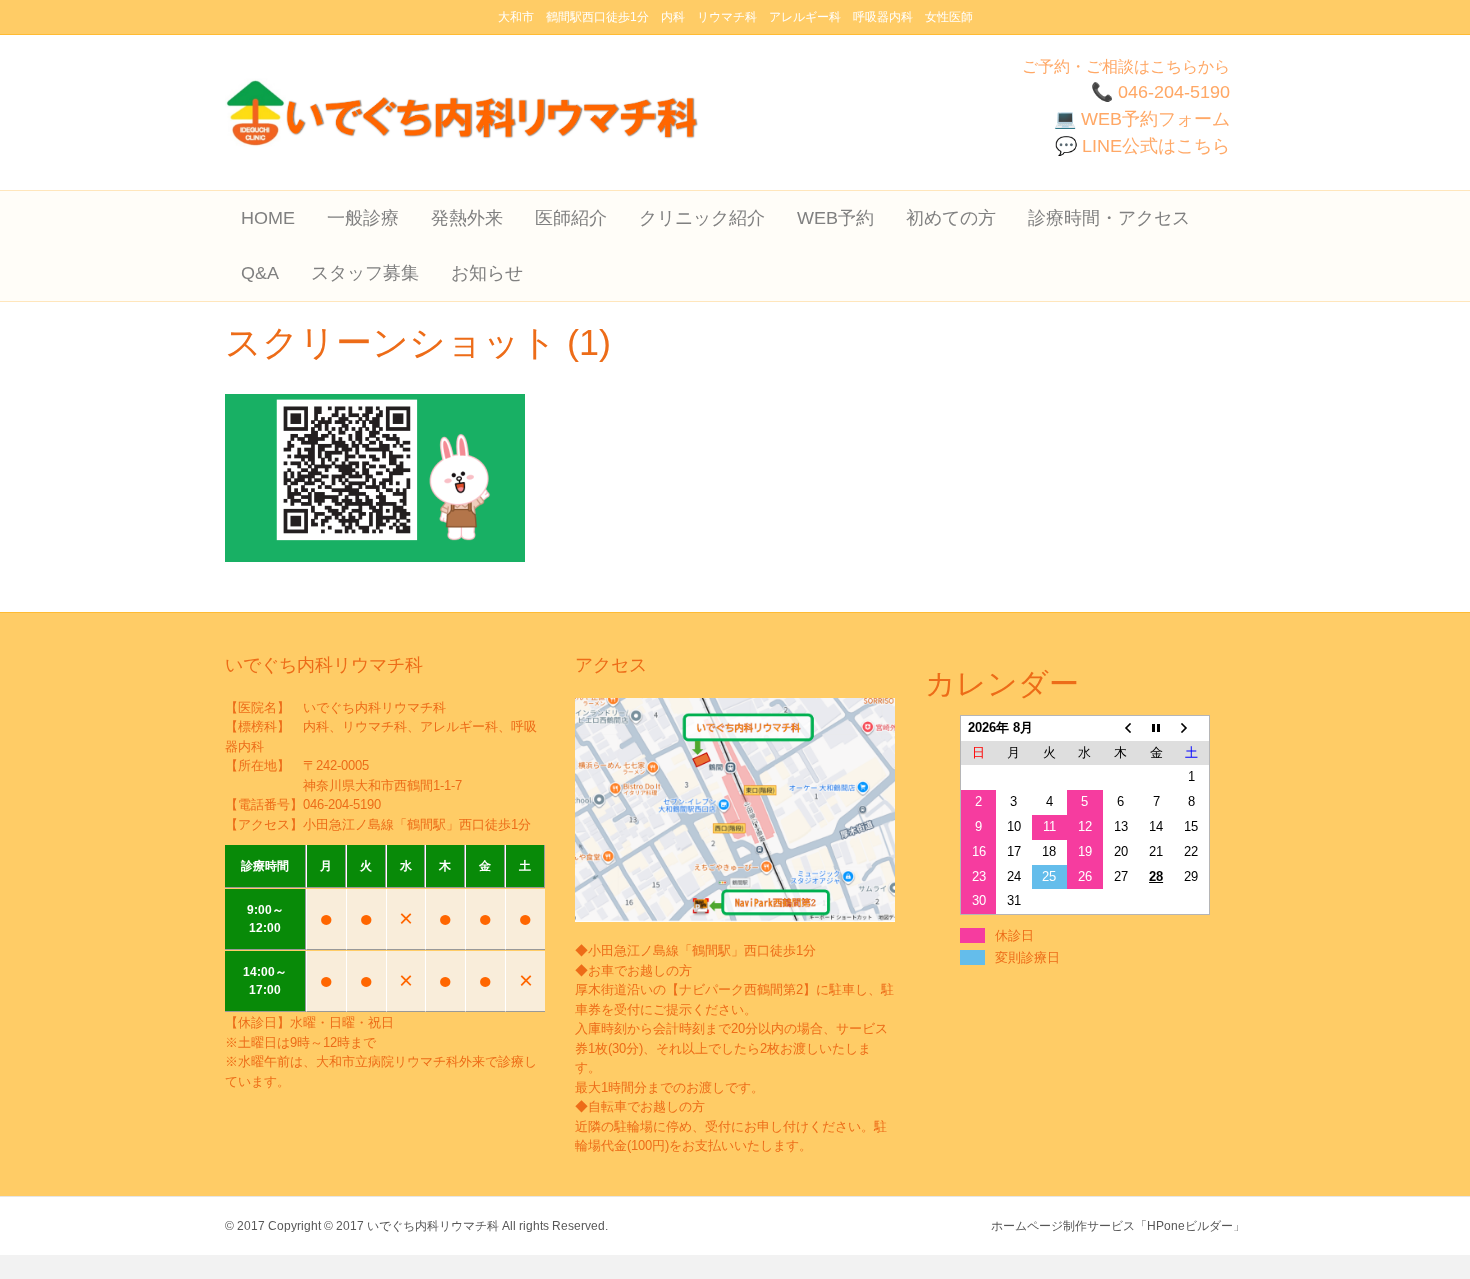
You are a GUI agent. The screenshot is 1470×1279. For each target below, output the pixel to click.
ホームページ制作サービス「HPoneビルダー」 (1118, 1226)
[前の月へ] (1121, 727)
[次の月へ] (1192, 727)
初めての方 (951, 218)
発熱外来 (467, 218)
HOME (268, 218)
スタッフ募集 (365, 273)
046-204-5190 (342, 804)
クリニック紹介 (702, 218)
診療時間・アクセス (1109, 218)
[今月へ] (1156, 727)
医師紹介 (571, 218)
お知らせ (487, 273)
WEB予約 (835, 218)
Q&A (260, 273)
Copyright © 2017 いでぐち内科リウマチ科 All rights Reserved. (438, 1226)
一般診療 (363, 218)
